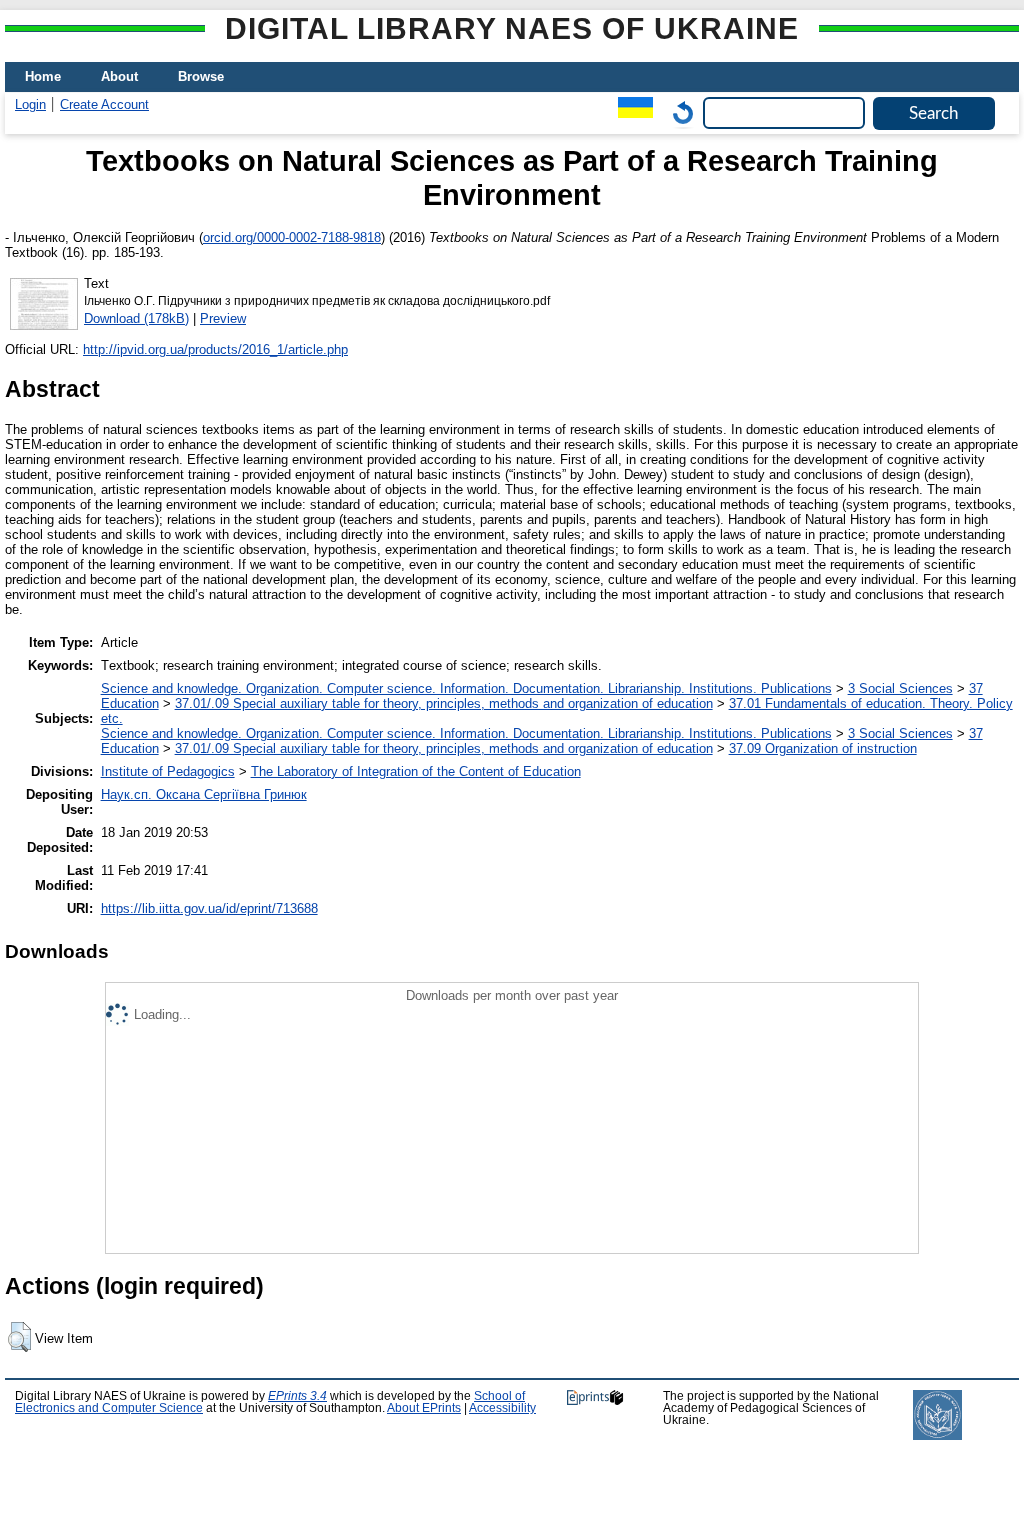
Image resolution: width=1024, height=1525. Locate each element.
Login (30, 104)
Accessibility (502, 1408)
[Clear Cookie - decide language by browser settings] (678, 112)
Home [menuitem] (43, 76)
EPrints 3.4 (297, 1396)
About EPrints (424, 1408)
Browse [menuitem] (201, 76)
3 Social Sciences (900, 688)
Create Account (104, 104)
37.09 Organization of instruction (823, 748)
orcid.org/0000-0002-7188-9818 (292, 237)
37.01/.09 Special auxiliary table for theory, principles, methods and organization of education (444, 703)
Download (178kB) (136, 318)
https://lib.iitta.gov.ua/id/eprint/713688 (209, 908)
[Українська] (630, 112)
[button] (19, 1337)
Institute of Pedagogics (168, 771)
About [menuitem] (119, 76)
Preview (223, 318)
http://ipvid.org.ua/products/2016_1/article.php (215, 349)
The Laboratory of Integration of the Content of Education (416, 771)
